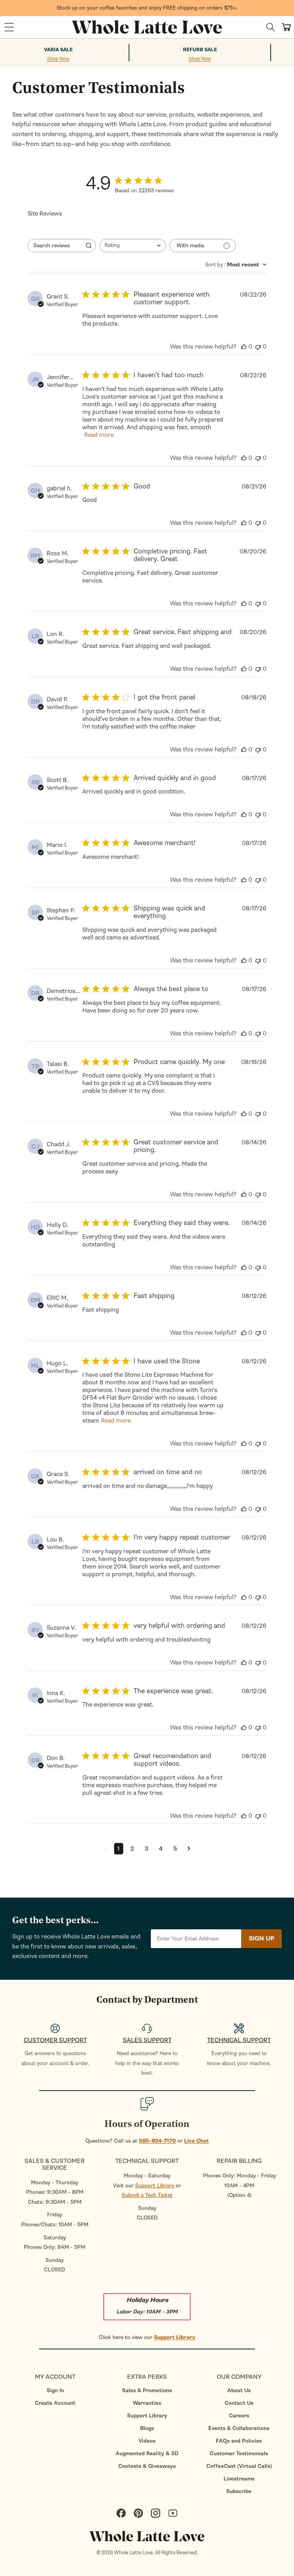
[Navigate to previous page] (105, 1849)
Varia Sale (58, 50)
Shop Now (58, 59)
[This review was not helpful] (258, 347)
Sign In (55, 2390)
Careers (239, 2416)
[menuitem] (55, 2390)
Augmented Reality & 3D (147, 2454)
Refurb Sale (200, 50)
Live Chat (196, 2141)
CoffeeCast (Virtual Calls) (239, 2466)
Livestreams (239, 2479)
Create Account (55, 2403)
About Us (239, 2390)
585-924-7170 (157, 2141)
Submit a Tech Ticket (147, 2195)
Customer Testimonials (239, 2454)
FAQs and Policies (239, 2441)
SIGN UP (261, 1938)
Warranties (147, 2403)
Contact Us (239, 2403)
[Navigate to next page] (189, 1849)
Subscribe (239, 2491)
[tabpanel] (147, 1080)
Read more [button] (99, 435)
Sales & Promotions (147, 2390)
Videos (147, 2441)
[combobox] (133, 246)
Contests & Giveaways (147, 2466)
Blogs (147, 2428)
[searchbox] (55, 246)
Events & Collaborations (239, 2428)
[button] (9, 27)
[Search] (271, 27)
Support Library (155, 2186)
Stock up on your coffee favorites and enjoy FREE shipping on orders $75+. (147, 8)
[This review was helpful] (244, 347)
